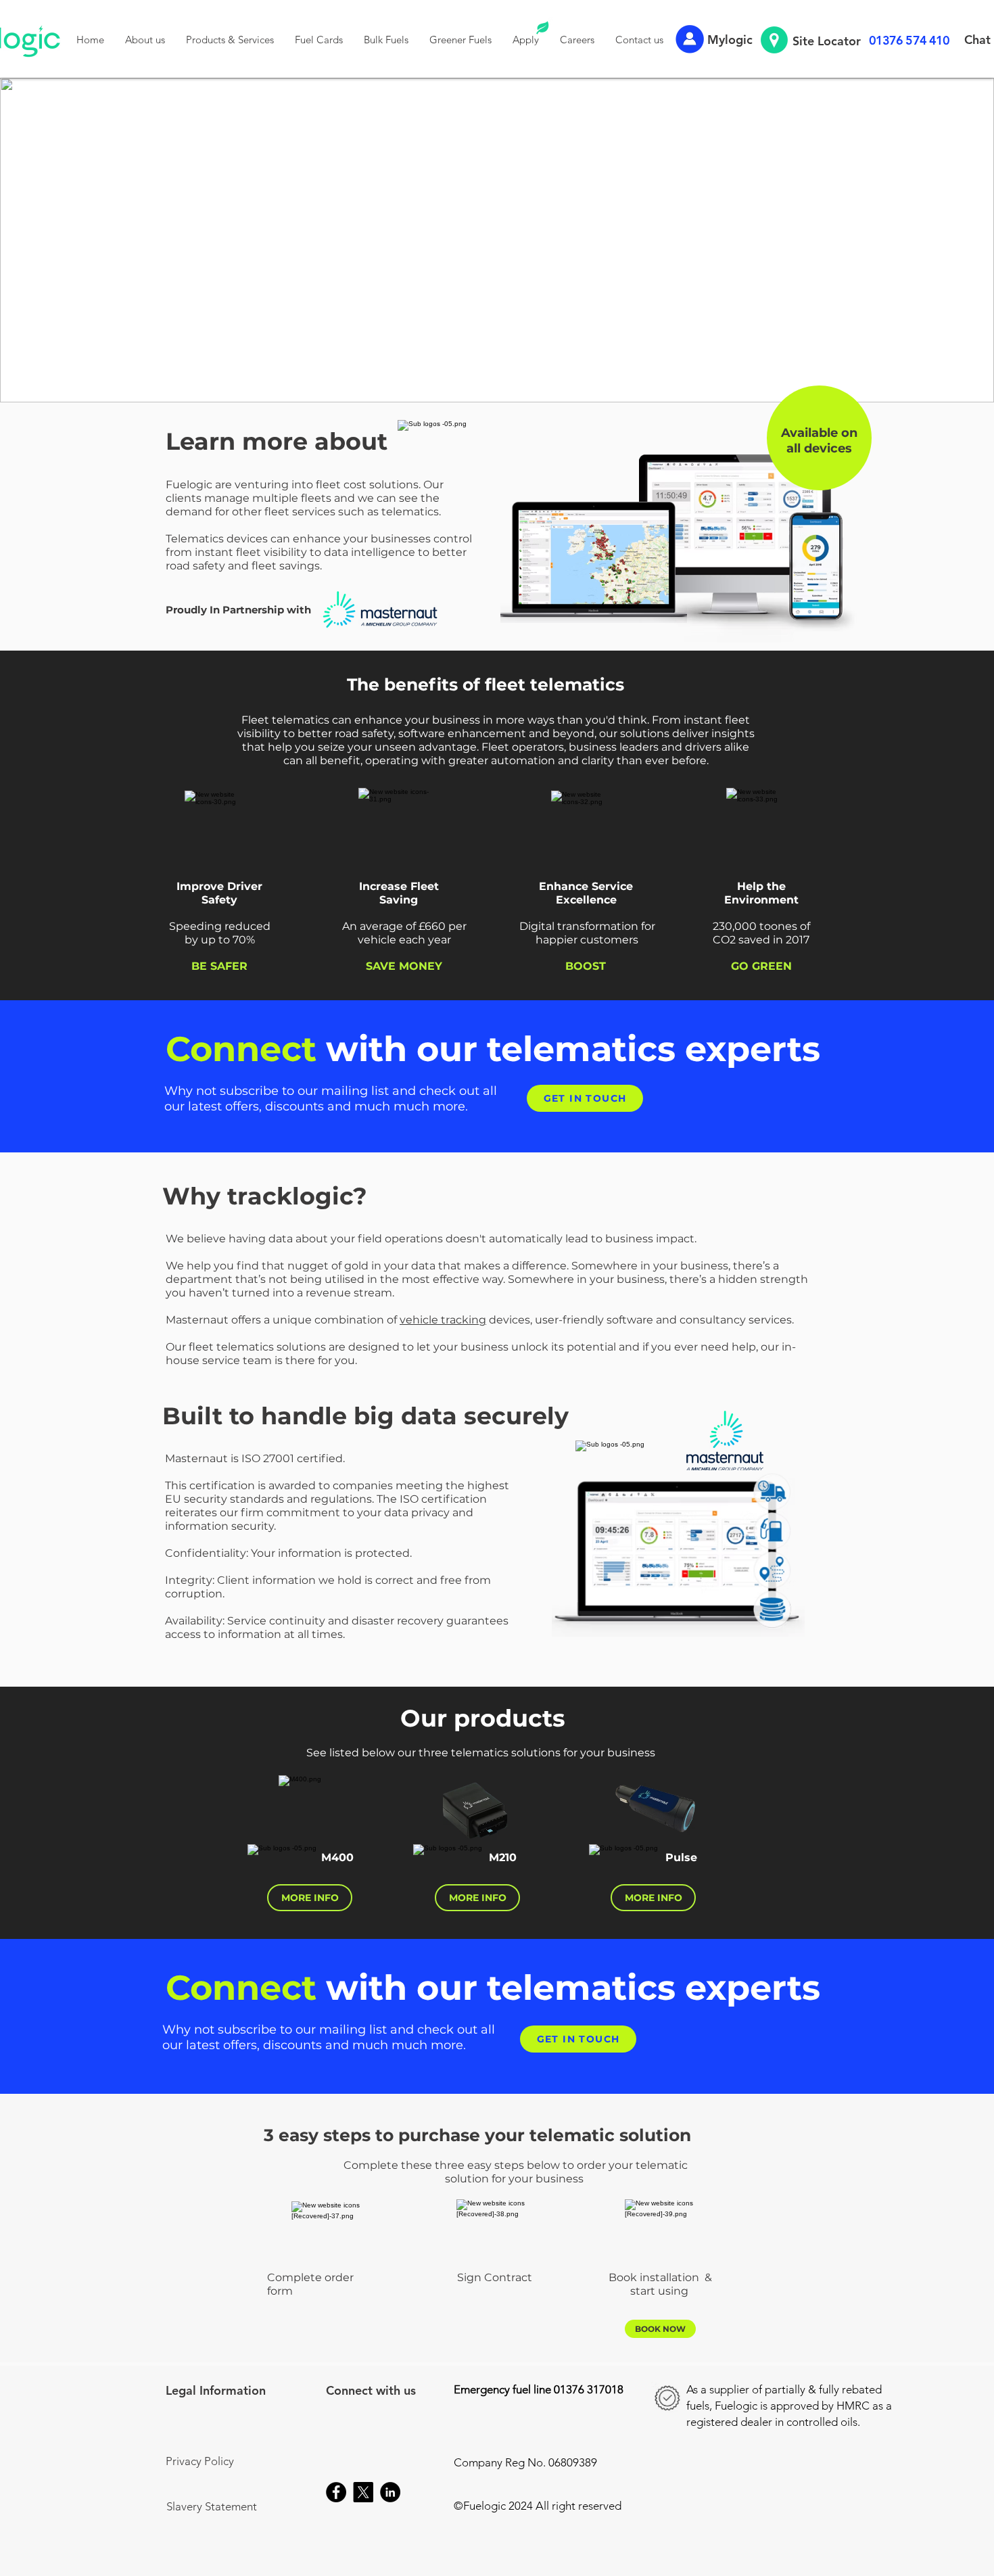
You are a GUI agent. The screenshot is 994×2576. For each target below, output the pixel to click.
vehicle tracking (443, 1320)
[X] (363, 2492)
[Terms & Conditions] (168, 2566)
